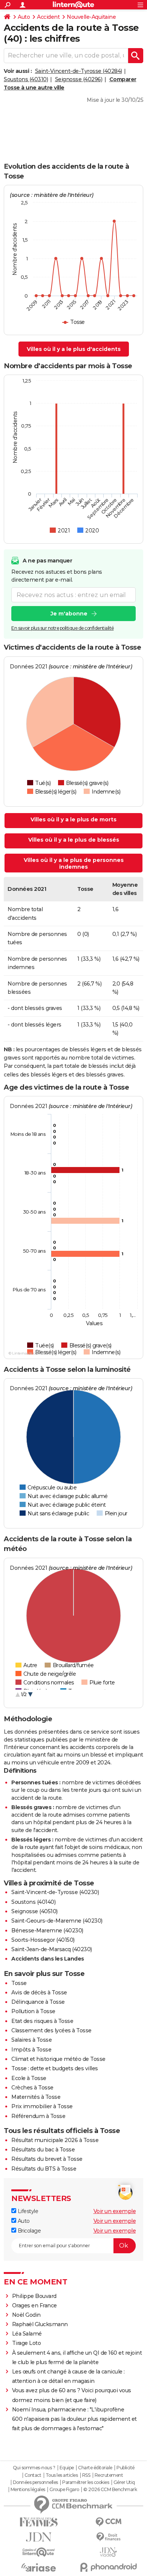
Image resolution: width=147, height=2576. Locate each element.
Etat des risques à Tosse (42, 2021)
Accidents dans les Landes (48, 1959)
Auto (24, 17)
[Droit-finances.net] (108, 2537)
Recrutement (109, 2475)
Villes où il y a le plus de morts (73, 819)
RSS (86, 2475)
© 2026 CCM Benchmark (110, 2490)
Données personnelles (35, 2482)
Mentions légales (28, 2490)
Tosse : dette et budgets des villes (55, 2068)
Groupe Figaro (64, 2490)
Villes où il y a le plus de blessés (74, 840)
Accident (48, 17)
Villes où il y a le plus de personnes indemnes (74, 863)
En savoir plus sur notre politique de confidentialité (63, 628)
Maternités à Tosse (36, 2097)
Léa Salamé (27, 2334)
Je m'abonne (69, 614)
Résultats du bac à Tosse (43, 2150)
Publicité (126, 2468)
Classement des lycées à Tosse (51, 2030)
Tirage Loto (27, 2343)
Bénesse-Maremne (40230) (47, 1930)
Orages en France (34, 2305)
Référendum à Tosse (38, 2116)
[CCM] (108, 2522)
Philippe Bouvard (34, 2296)
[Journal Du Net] (39, 2537)
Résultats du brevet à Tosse (47, 2159)
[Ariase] (39, 2567)
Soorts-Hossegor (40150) (43, 1940)
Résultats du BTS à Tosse (44, 2169)
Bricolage (28, 2231)
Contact (33, 2475)
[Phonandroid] (108, 2567)
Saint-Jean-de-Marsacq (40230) (52, 1949)
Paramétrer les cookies (86, 2482)
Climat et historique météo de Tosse (58, 2059)
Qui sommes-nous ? (34, 2468)
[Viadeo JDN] (108, 2552)
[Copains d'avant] (39, 2552)
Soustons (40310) (26, 79)
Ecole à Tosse (29, 2078)
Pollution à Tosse (33, 2011)
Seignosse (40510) (34, 1911)
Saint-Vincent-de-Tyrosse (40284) (79, 71)
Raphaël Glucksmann (40, 2324)
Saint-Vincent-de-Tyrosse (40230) (55, 1892)
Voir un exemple (115, 2211)
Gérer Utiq (124, 2482)
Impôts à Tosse (31, 2050)
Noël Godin (26, 2315)
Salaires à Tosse (31, 2040)
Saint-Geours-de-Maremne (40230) (57, 1921)
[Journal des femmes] (39, 2522)
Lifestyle (27, 2211)
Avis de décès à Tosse (39, 1992)
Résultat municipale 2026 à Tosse (55, 2140)
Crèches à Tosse (32, 2088)
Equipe (67, 2468)
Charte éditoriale (95, 2468)
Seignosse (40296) (79, 79)
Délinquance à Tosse (38, 2002)
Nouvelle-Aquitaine (91, 17)
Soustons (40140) (33, 1902)
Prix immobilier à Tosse (42, 2106)
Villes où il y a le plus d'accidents (74, 349)
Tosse (19, 1983)
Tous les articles (62, 2475)
